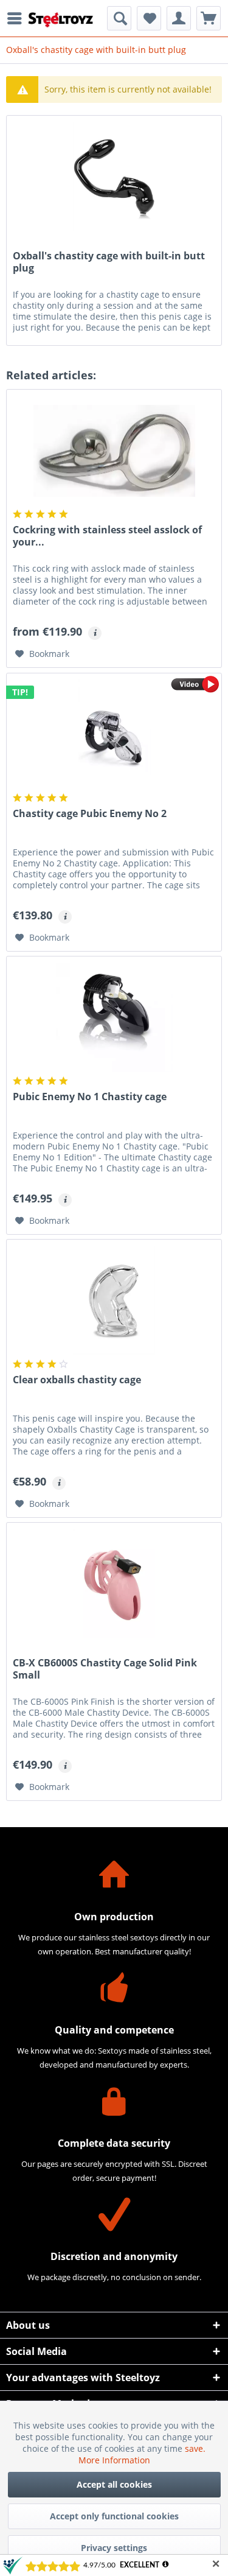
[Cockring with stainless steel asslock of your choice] (114, 451)
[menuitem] (18, 18)
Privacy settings (114, 2548)
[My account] (179, 18)
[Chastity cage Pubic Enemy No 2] (114, 734)
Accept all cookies (114, 2484)
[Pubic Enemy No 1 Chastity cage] (114, 1017)
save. (195, 2448)
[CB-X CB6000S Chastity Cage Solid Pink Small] (114, 1584)
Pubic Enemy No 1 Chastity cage (90, 1097)
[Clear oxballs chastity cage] (114, 1300)
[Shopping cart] (209, 18)
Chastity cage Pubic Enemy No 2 (90, 814)
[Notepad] (149, 18)
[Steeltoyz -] (61, 20)
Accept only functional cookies (114, 2516)
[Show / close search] (119, 18)
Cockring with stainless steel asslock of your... (107, 536)
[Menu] (18, 18)
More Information (114, 2460)
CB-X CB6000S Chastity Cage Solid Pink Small (105, 1669)
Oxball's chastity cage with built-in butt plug (109, 262)
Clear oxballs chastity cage (77, 1380)
